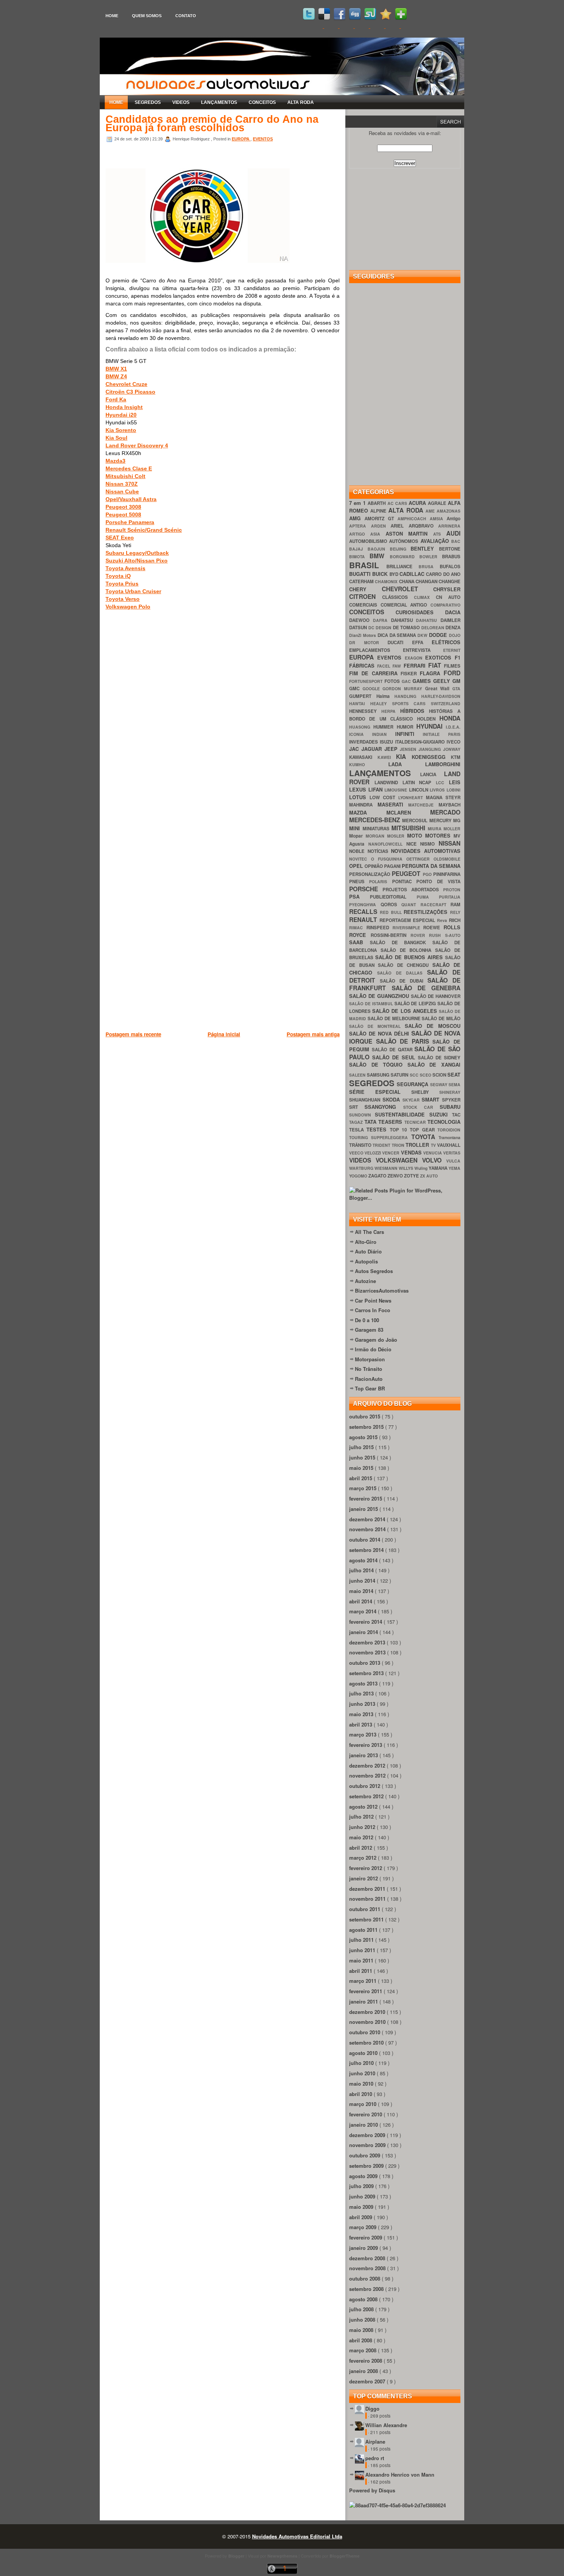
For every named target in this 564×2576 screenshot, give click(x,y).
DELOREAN (434, 628)
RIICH (455, 920)
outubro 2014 (365, 1539)
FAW (398, 666)
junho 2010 (363, 2073)
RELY (455, 912)
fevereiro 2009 (366, 2237)
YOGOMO (359, 1176)
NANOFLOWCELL (387, 844)
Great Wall (439, 689)
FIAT (436, 665)
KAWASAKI (363, 757)
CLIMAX (425, 597)
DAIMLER (450, 620)
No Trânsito (369, 1369)
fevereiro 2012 (366, 1868)
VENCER (391, 1153)
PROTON (452, 890)
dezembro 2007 (368, 2381)
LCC (442, 783)
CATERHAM (362, 581)
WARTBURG (362, 1168)
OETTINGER (420, 859)
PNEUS (359, 881)
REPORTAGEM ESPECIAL (408, 920)
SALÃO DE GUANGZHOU (380, 996)
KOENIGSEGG (431, 757)
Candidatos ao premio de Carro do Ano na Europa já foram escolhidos (212, 124)
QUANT (411, 905)
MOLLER (452, 829)
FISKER (410, 674)
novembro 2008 (368, 2268)
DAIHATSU (428, 620)
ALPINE (379, 511)
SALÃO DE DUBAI (404, 981)
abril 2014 (361, 1601)
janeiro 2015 (364, 1509)
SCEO (426, 1075)
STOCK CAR (422, 1107)
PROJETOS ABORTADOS (413, 890)
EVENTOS (263, 139)
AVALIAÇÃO (436, 541)
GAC (407, 681)
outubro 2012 (365, 1786)
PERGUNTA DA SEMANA (431, 866)
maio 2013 (362, 1714)
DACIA (453, 612)
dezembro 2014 (368, 1519)
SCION (440, 1075)
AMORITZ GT (381, 519)
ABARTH (377, 503)
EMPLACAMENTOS (376, 650)
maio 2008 (362, 2330)
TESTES (378, 1129)
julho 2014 (362, 1570)
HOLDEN (428, 719)
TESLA (358, 1130)
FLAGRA (432, 673)
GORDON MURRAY (404, 689)
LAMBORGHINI (443, 764)
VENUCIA (433, 1153)
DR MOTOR (368, 642)
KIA (404, 756)
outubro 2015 (365, 1416)
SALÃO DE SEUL (395, 1057)
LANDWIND (388, 783)
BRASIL (368, 565)
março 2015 (364, 1488)
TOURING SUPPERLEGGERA (380, 1137)
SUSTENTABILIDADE (402, 1114)
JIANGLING (431, 749)
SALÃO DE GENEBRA (426, 988)
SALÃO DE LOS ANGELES (406, 1011)
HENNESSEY (365, 711)
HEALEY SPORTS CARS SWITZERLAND (415, 703)
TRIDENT (382, 1145)
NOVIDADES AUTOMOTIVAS (426, 851)
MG (457, 820)
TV (434, 1145)
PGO (428, 874)
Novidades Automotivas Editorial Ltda (297, 2536)
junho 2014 (363, 1581)
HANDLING (408, 696)
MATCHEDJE (423, 805)
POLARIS (380, 881)
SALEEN (358, 1075)
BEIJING (400, 549)
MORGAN (376, 836)
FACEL (385, 666)
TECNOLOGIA (444, 1122)
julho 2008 (362, 2309)
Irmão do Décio (373, 1349)
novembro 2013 (368, 1652)
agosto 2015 (364, 1437)
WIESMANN (387, 1168)
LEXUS (359, 789)
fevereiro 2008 (366, 2361)
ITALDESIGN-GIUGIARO (421, 742)
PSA (360, 896)
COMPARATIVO (445, 605)
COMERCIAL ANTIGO (406, 605)
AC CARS (398, 503)
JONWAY (452, 749)
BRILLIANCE (402, 566)
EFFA (422, 642)
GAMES (423, 681)
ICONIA (361, 734)
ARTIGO (360, 534)
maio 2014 (362, 1591)
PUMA (428, 897)
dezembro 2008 (368, 2258)
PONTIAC (404, 881)
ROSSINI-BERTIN (391, 935)
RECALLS (364, 911)
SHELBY (425, 1092)
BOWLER (431, 557)
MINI (356, 828)
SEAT (454, 1074)
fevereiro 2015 (366, 1498)
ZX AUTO (429, 1176)
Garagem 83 (369, 1330)
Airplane (375, 2442)
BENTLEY (425, 548)
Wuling (421, 1168)
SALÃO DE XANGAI (434, 1065)
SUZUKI (441, 1114)
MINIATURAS (377, 829)
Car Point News (373, 1300)
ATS (440, 534)
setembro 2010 (367, 2042)
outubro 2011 (365, 1909)
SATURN (400, 1075)
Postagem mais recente (133, 1034)
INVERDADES (364, 742)
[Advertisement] (245, 1078)
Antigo (454, 519)
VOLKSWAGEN (399, 1160)
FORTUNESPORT (367, 681)
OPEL (357, 866)
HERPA (391, 711)
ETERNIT (452, 650)
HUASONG (361, 727)
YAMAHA (439, 1168)
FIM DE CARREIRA (375, 673)
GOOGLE (373, 689)
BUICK (381, 574)
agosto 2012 (364, 1807)
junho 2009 (363, 2196)
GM (456, 681)
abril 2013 (361, 1724)
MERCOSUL (416, 820)
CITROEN (366, 596)
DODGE (439, 635)
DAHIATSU (404, 620)
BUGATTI (361, 574)
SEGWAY (439, 1084)
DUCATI (400, 642)
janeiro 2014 (364, 1632)
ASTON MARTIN (410, 534)
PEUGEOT (407, 873)
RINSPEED (379, 928)
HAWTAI (360, 703)
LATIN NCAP (419, 783)
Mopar (357, 836)
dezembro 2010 (368, 2012)
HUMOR (407, 727)
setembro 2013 (367, 1673)
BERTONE (450, 549)
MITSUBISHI (410, 828)
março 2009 (364, 2227)
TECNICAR (416, 1122)
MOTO (416, 835)
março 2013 (364, 1734)
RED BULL (392, 912)
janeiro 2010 (364, 2125)
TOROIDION (449, 1130)
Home (112, 16)
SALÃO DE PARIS (404, 1041)
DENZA (453, 628)
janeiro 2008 (364, 2371)
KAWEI (387, 757)
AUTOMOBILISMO (369, 541)
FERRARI (416, 665)
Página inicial (224, 1034)
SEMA (454, 1084)
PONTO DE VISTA (438, 881)
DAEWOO (361, 620)
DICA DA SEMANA (398, 635)
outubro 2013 (365, 1663)
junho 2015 (363, 1457)
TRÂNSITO (361, 1145)
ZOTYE (412, 1176)
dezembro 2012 (368, 1765)
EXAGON (415, 658)
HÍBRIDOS (415, 711)
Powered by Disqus (372, 2490)
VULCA (453, 1161)
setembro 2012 (367, 1796)
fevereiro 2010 (366, 2114)
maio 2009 (362, 2207)
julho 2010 (362, 2063)
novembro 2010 (368, 2022)
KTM (456, 757)
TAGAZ (357, 1122)
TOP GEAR (424, 1130)
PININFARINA (447, 874)
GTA (456, 689)
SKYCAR (412, 1100)
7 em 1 (358, 503)
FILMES (452, 666)
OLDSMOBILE (447, 859)
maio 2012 (362, 1837)
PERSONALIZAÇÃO (370, 874)
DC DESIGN (381, 628)
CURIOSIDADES (420, 612)
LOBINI (454, 790)
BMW (379, 556)
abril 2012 (361, 1848)
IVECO (454, 742)
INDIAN (384, 734)
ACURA (418, 503)
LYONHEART (412, 797)
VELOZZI (373, 1153)
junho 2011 (363, 1950)
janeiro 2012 (364, 1878)
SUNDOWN (362, 1115)
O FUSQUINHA (389, 859)
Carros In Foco (373, 1310)
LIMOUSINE (397, 790)
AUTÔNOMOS (405, 541)
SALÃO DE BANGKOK (401, 942)
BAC (456, 541)
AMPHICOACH (414, 519)
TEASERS (391, 1122)
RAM (455, 905)
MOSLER (397, 836)
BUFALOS (450, 566)
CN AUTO (448, 597)
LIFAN (377, 789)
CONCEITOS (262, 102)
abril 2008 (361, 2340)
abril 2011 (361, 1971)
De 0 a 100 (367, 1320)
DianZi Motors (363, 635)
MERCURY (441, 820)
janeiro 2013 (364, 1755)
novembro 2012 (368, 1775)
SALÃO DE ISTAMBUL (372, 1004)
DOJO (455, 635)
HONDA (450, 718)
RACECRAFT (436, 905)
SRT (357, 1107)
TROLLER (418, 1145)
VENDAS (412, 1152)
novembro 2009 (368, 2145)
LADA (407, 764)
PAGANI (393, 866)
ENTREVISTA (423, 650)
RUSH (437, 935)
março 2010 (364, 2104)
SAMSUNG (379, 1075)
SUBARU (450, 1107)
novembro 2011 (368, 1899)
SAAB (360, 942)
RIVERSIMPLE (408, 928)
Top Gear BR (370, 1388)
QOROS (391, 905)
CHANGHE (449, 581)
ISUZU (387, 742)
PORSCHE (366, 889)
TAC (456, 1115)
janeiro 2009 (364, 2248)
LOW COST (384, 797)
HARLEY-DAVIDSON (441, 696)
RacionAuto (369, 1379)
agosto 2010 (364, 2053)
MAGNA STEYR (443, 797)
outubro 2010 (365, 2032)
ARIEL (400, 526)
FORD (452, 673)
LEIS (455, 782)
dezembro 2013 (368, 1642)
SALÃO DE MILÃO (441, 1018)
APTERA (360, 526)
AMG (357, 518)
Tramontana (449, 1137)
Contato (186, 16)
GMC (356, 689)
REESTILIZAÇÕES (427, 912)
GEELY (443, 681)
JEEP (392, 749)
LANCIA (432, 774)
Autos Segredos (374, 1271)
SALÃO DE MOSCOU (433, 1026)
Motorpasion (370, 1359)
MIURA (436, 829)
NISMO (429, 844)
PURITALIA (450, 897)
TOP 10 (400, 1130)
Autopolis (366, 1261)
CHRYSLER (447, 589)
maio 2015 (362, 1468)
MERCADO (445, 812)
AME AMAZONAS (443, 511)
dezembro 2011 (368, 1889)
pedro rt (375, 2458)
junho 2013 (363, 1704)
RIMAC (358, 928)
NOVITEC (360, 859)
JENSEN (409, 749)
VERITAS (452, 1153)
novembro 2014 (368, 1529)
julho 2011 (362, 1940)
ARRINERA (449, 526)
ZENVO (396, 1176)
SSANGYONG (384, 1107)
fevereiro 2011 (366, 1991)
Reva (443, 920)
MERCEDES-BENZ (376, 820)
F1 (458, 657)
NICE (413, 844)
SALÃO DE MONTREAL (377, 1026)
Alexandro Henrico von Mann (400, 2475)
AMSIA (438, 519)
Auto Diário (368, 1251)
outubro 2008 (365, 2278)
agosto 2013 (364, 1683)
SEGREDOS (148, 102)
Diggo (372, 2409)
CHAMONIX (387, 581)
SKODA (392, 1099)
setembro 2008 (367, 2289)
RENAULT (364, 919)
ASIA (378, 534)
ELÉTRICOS (446, 642)
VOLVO (434, 1160)
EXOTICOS (440, 657)
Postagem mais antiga (313, 1034)
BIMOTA (359, 557)
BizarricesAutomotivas (382, 1290)
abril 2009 (361, 2217)
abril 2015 (361, 1478)
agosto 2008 (364, 2299)
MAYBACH (449, 805)
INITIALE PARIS (442, 734)
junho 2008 (363, 2320)
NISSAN (449, 843)
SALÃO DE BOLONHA (408, 950)
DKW (423, 635)
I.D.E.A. (453, 727)
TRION (399, 1145)
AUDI (453, 533)
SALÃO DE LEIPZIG (416, 1004)
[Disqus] (223, 726)
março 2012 (364, 1858)
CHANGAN (427, 581)
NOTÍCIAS (379, 851)
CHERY (365, 589)
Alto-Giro (366, 1242)
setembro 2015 (367, 1427)
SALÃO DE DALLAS (402, 973)
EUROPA (241, 139)
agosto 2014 (364, 1560)
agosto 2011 (364, 1930)
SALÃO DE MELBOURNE (395, 1018)
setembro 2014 (367, 1550)
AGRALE (438, 503)
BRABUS (451, 557)
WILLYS (407, 1168)
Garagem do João (376, 1340)
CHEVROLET (408, 589)
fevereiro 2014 (366, 1622)
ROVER (420, 935)
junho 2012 (363, 1827)
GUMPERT (363, 696)
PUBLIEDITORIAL (393, 897)
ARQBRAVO (424, 526)
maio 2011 (362, 1960)
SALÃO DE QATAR (393, 1050)
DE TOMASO (407, 628)
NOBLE (358, 851)
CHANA (407, 581)
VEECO (357, 1153)
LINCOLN (420, 790)
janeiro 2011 (364, 2001)
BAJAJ (358, 549)
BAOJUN (379, 549)
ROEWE (433, 928)
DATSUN (359, 628)
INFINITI (409, 734)
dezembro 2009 (368, 2135)
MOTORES (439, 835)
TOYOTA (425, 1137)
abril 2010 (361, 2094)
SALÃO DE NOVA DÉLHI (380, 1033)
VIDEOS (181, 102)
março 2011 (364, 1981)
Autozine (365, 1281)
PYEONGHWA (365, 905)
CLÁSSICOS (398, 597)
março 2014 (364, 1611)
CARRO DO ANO (443, 574)
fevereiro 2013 (366, 1745)
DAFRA (382, 620)
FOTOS (393, 681)
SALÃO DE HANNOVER (436, 996)
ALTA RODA (301, 102)
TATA (372, 1122)
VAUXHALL (449, 1145)
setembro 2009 (367, 2166)
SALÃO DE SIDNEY (439, 1058)
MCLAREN (408, 812)
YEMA (454, 1168)
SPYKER (451, 1100)
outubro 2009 (365, 2155)
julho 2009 (362, 2186)
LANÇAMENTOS (219, 102)
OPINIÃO (374, 866)
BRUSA (429, 566)
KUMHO (369, 764)
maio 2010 (362, 2084)
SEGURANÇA (413, 1084)
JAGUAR (373, 749)
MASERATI (393, 804)
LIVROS (438, 790)
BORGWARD (405, 557)
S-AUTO (453, 935)
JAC (355, 749)
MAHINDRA (363, 805)
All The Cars (369, 1232)
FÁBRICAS (363, 665)
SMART (432, 1099)
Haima (386, 696)
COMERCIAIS (365, 605)
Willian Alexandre (386, 2425)
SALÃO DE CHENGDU (405, 965)
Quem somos (147, 16)
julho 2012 (362, 1817)
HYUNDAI (431, 726)
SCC (415, 1075)
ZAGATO (378, 1176)
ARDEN (381, 526)
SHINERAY (450, 1092)
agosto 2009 (364, 2176)
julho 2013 (362, 1693)
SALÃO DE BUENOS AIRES (410, 957)
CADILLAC (413, 574)
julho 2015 (362, 1447)
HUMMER (385, 727)
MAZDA (368, 812)
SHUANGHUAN (366, 1100)
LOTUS (359, 797)
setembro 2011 (367, 1919)
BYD (394, 574)
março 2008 (364, 2350)
